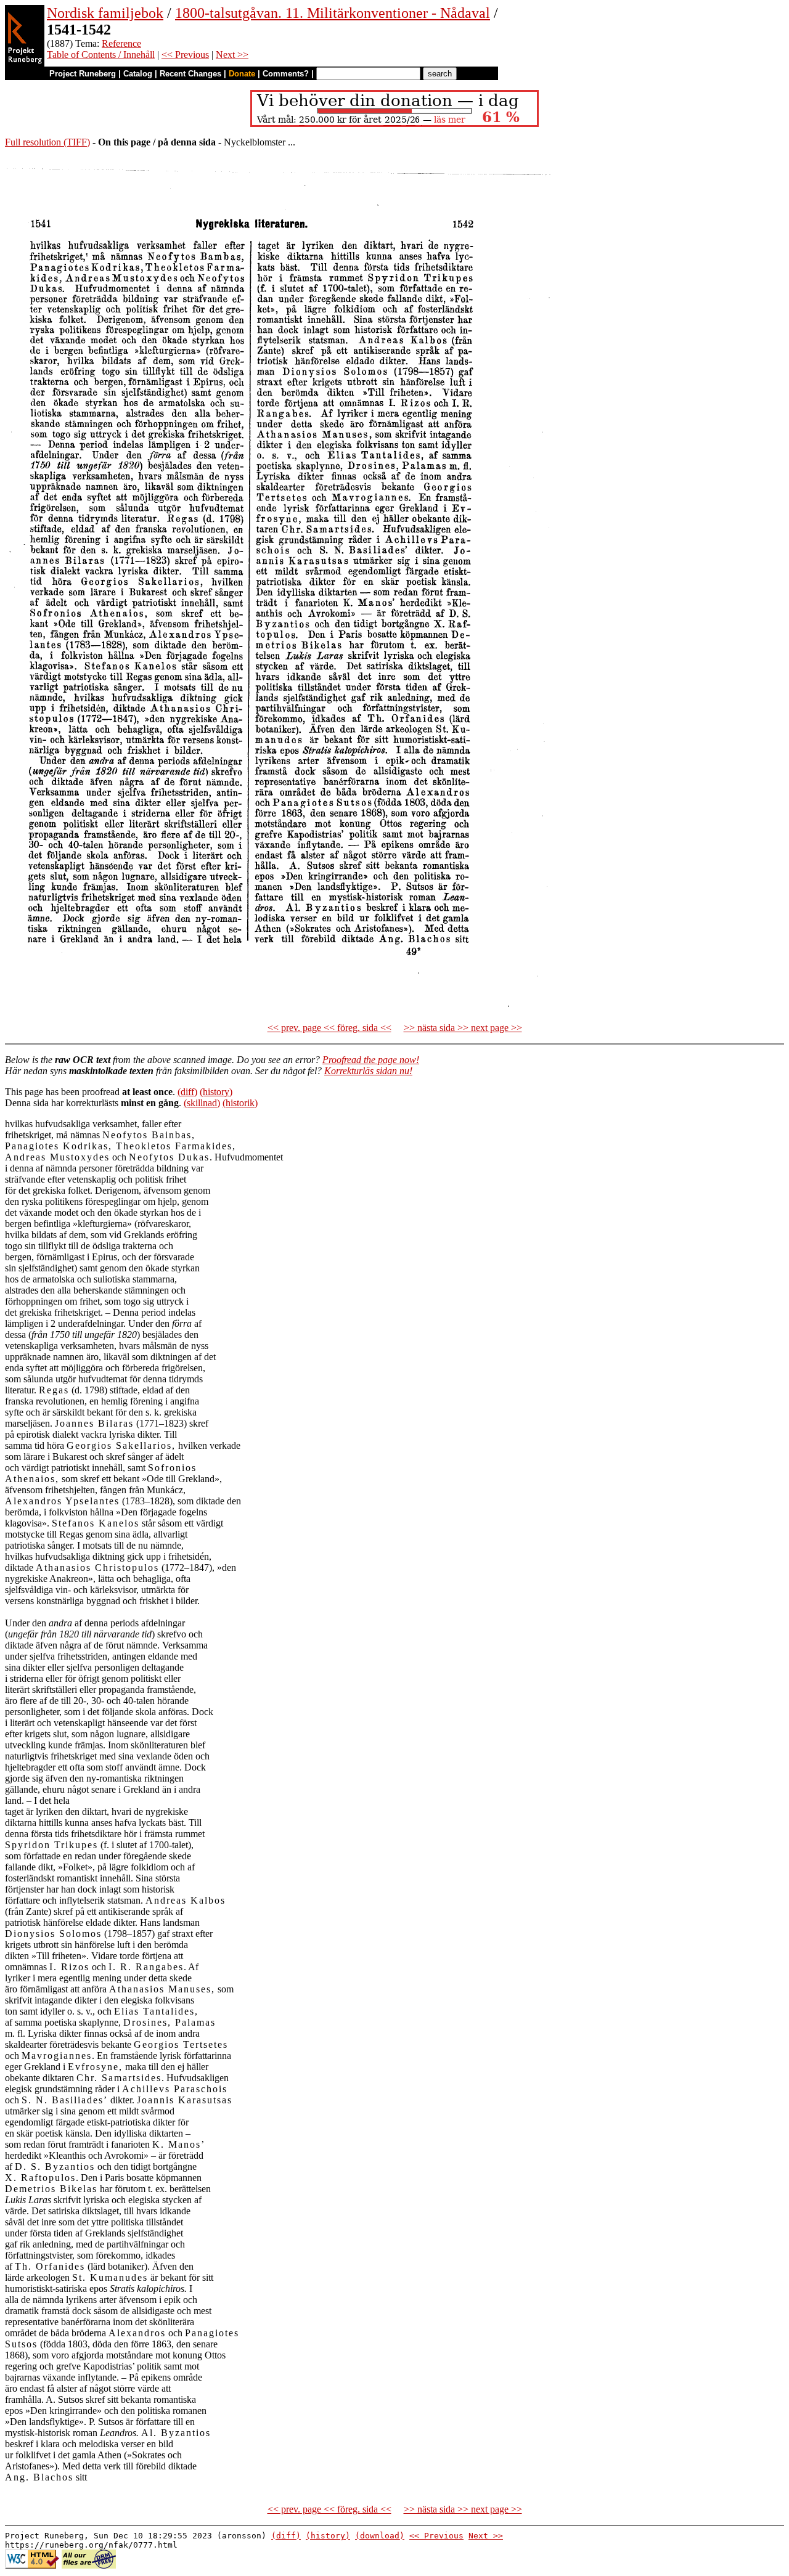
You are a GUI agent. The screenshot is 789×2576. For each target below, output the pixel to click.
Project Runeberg (83, 74)
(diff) (187, 1092)
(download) (380, 2536)
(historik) (240, 1103)
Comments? (286, 74)
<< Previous (185, 55)
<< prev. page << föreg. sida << (329, 1028)
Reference (121, 43)
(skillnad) (202, 1103)
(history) (216, 1092)
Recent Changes (190, 74)
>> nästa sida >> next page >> (463, 1028)
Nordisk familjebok (105, 13)
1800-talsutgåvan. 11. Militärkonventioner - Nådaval (333, 13)
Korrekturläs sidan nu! (368, 1071)
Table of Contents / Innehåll (101, 55)
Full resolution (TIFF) (47, 142)
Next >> (232, 55)
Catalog (138, 74)
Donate (242, 74)
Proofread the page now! (371, 1060)
